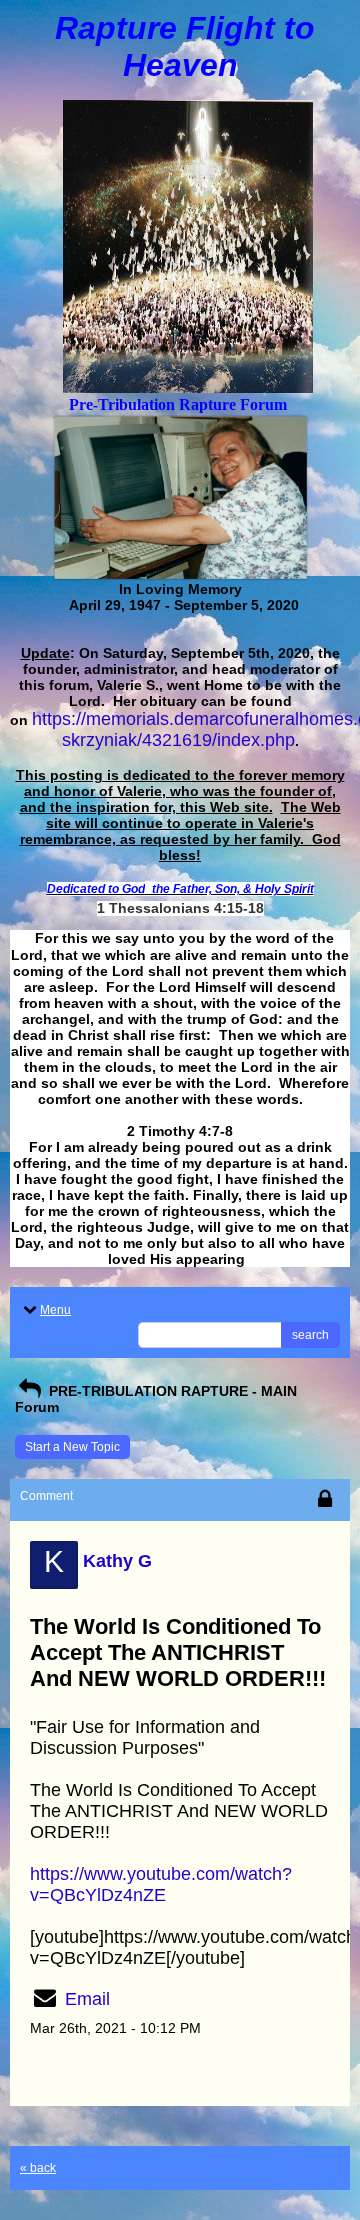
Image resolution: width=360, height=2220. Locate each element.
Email (87, 1999)
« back (38, 2168)
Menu (55, 1310)
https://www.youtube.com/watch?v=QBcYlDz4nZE (161, 1884)
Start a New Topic (72, 1447)
